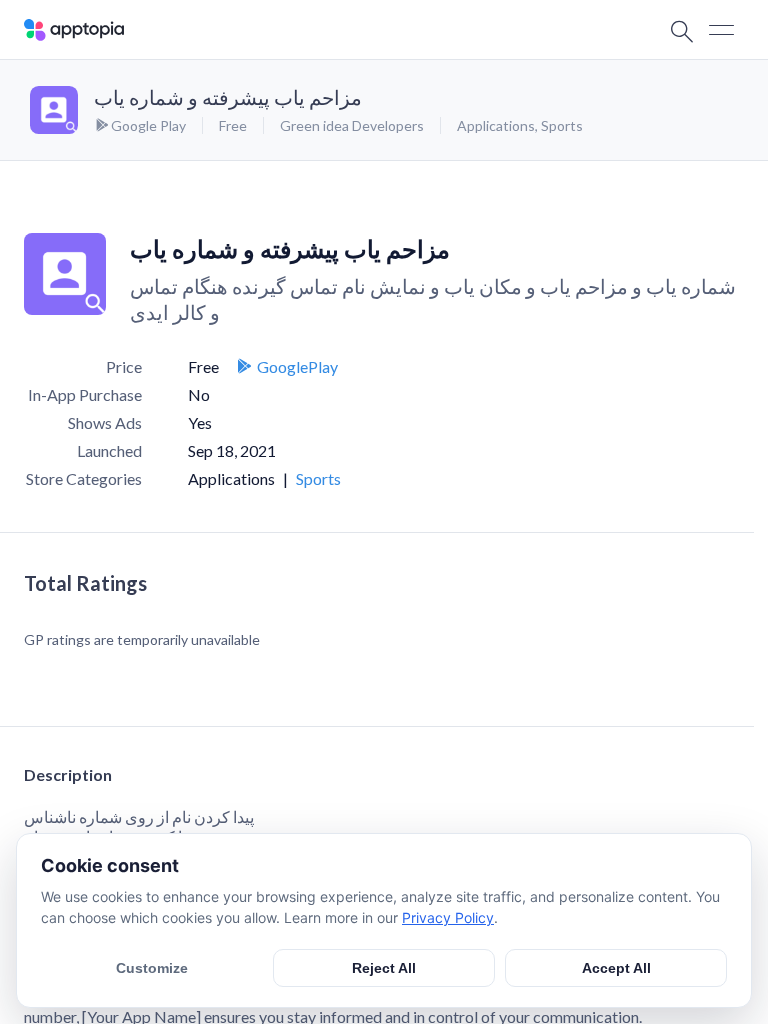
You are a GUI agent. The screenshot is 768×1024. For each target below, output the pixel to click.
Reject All (384, 968)
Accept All (616, 968)
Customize (152, 968)
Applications (496, 125)
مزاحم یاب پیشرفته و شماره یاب (228, 97)
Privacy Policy (448, 917)
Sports (562, 125)
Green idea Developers (352, 125)
